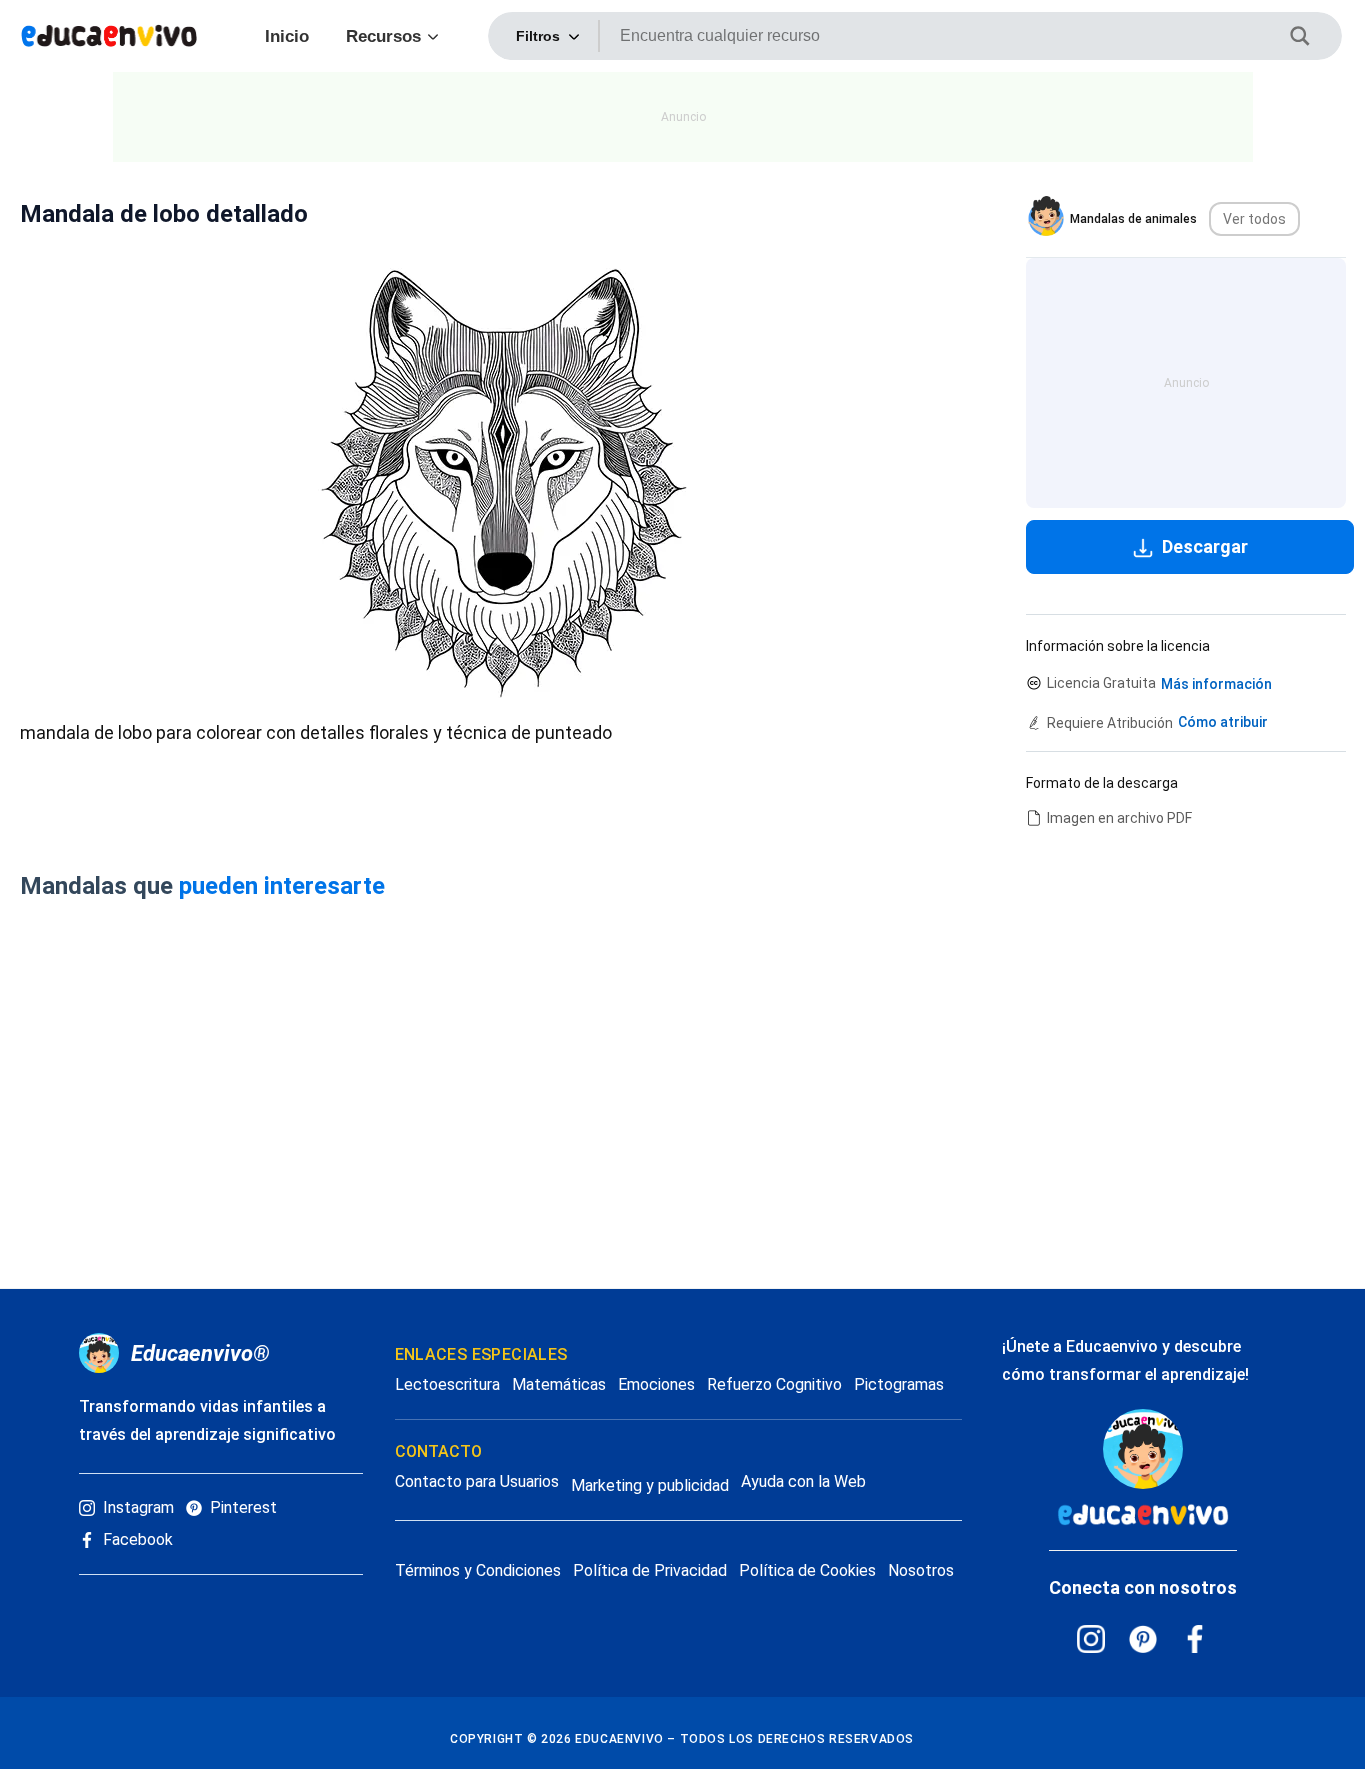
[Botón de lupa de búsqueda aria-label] (1312, 36)
